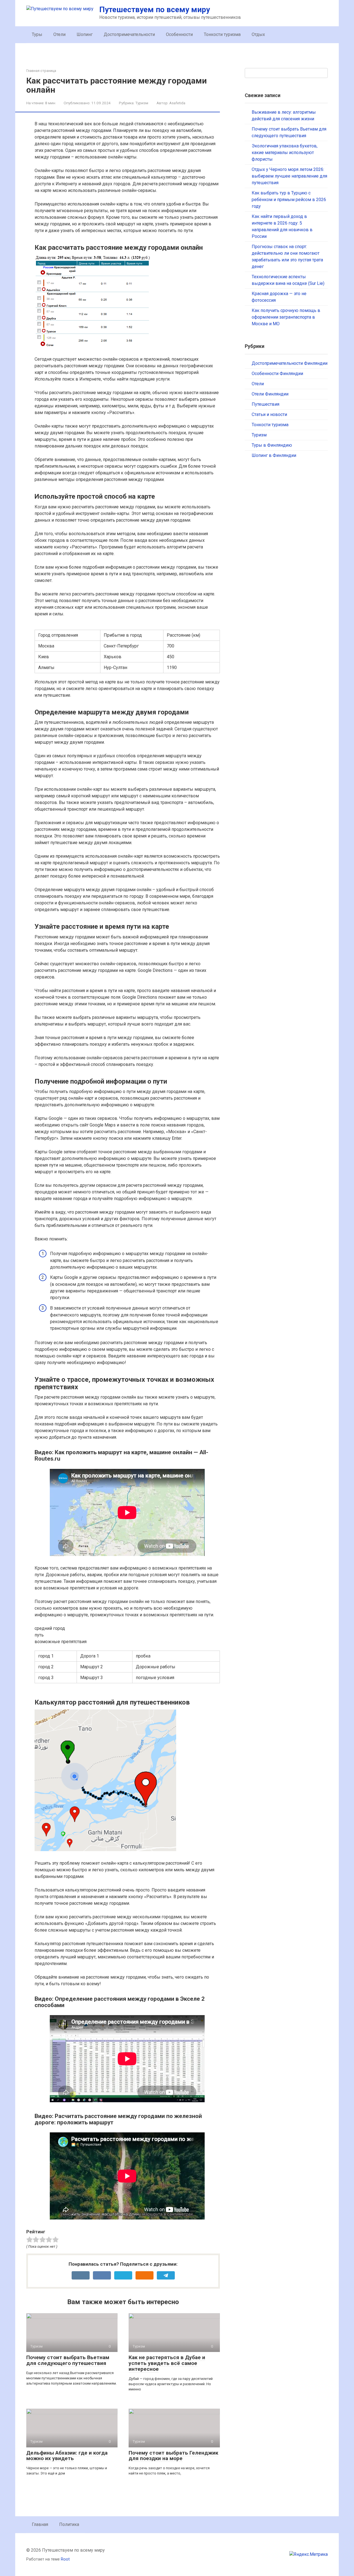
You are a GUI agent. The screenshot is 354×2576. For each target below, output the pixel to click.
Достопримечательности (129, 34)
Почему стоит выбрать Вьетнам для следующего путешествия (68, 2360)
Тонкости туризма (222, 34)
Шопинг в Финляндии (274, 455)
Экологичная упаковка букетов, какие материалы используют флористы (285, 153)
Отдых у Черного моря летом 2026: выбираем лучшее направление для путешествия (289, 176)
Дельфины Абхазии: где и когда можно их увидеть (67, 2456)
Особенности (179, 34)
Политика (69, 2524)
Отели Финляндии (270, 394)
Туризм (142, 103)
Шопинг (85, 34)
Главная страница (41, 71)
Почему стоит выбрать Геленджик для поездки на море (173, 2456)
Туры (37, 34)
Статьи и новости (269, 414)
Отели (59, 34)
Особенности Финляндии (277, 374)
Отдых (258, 34)
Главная (40, 2524)
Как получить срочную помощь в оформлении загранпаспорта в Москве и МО (286, 317)
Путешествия (265, 404)
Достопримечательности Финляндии (290, 363)
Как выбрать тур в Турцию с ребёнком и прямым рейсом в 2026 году (289, 200)
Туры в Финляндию (272, 445)
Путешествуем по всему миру (155, 10)
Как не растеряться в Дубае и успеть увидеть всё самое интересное (167, 2363)
